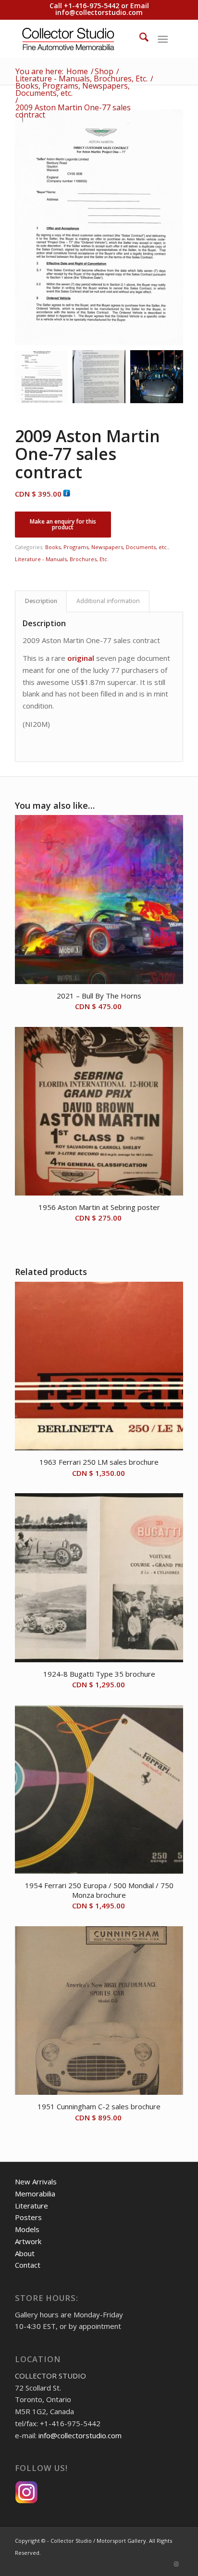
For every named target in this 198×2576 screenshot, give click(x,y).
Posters (28, 2217)
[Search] (139, 39)
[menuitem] (139, 39)
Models (27, 2229)
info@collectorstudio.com (99, 12)
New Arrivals (36, 2182)
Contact (28, 2265)
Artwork (28, 2241)
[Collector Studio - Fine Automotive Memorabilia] (82, 39)
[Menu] (163, 39)
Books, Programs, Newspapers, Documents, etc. (107, 547)
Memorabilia (35, 2194)
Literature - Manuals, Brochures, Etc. (62, 559)
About (25, 2253)
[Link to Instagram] (176, 2564)
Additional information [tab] (108, 601)
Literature (31, 2206)
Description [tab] (41, 601)
